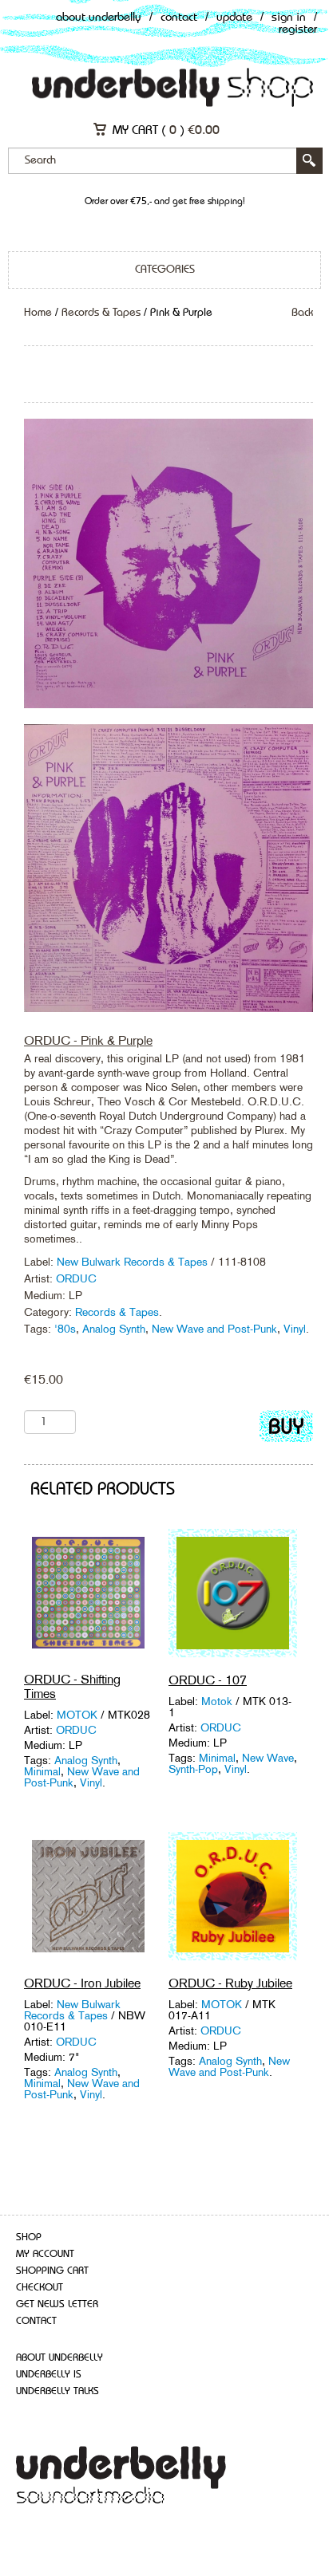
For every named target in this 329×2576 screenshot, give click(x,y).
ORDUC (76, 1278)
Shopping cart (52, 2271)
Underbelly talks (57, 2391)
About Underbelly (99, 18)
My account (45, 2254)
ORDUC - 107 (208, 1680)
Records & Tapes (101, 313)
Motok (217, 1701)
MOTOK (77, 1715)
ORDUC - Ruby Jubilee (230, 1983)
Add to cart (286, 1430)
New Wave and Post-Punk (214, 1329)
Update (234, 18)
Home (38, 313)
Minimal (42, 1771)
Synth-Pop (193, 1769)
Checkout (40, 2288)
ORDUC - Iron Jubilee (82, 1983)
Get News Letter (57, 2304)
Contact (179, 18)
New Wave (268, 1758)
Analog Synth (114, 1329)
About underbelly (59, 2358)
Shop (29, 2237)
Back (302, 313)
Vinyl (295, 1329)
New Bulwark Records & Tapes (134, 1262)
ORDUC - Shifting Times (72, 1686)
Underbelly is (49, 2375)
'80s (65, 1329)
